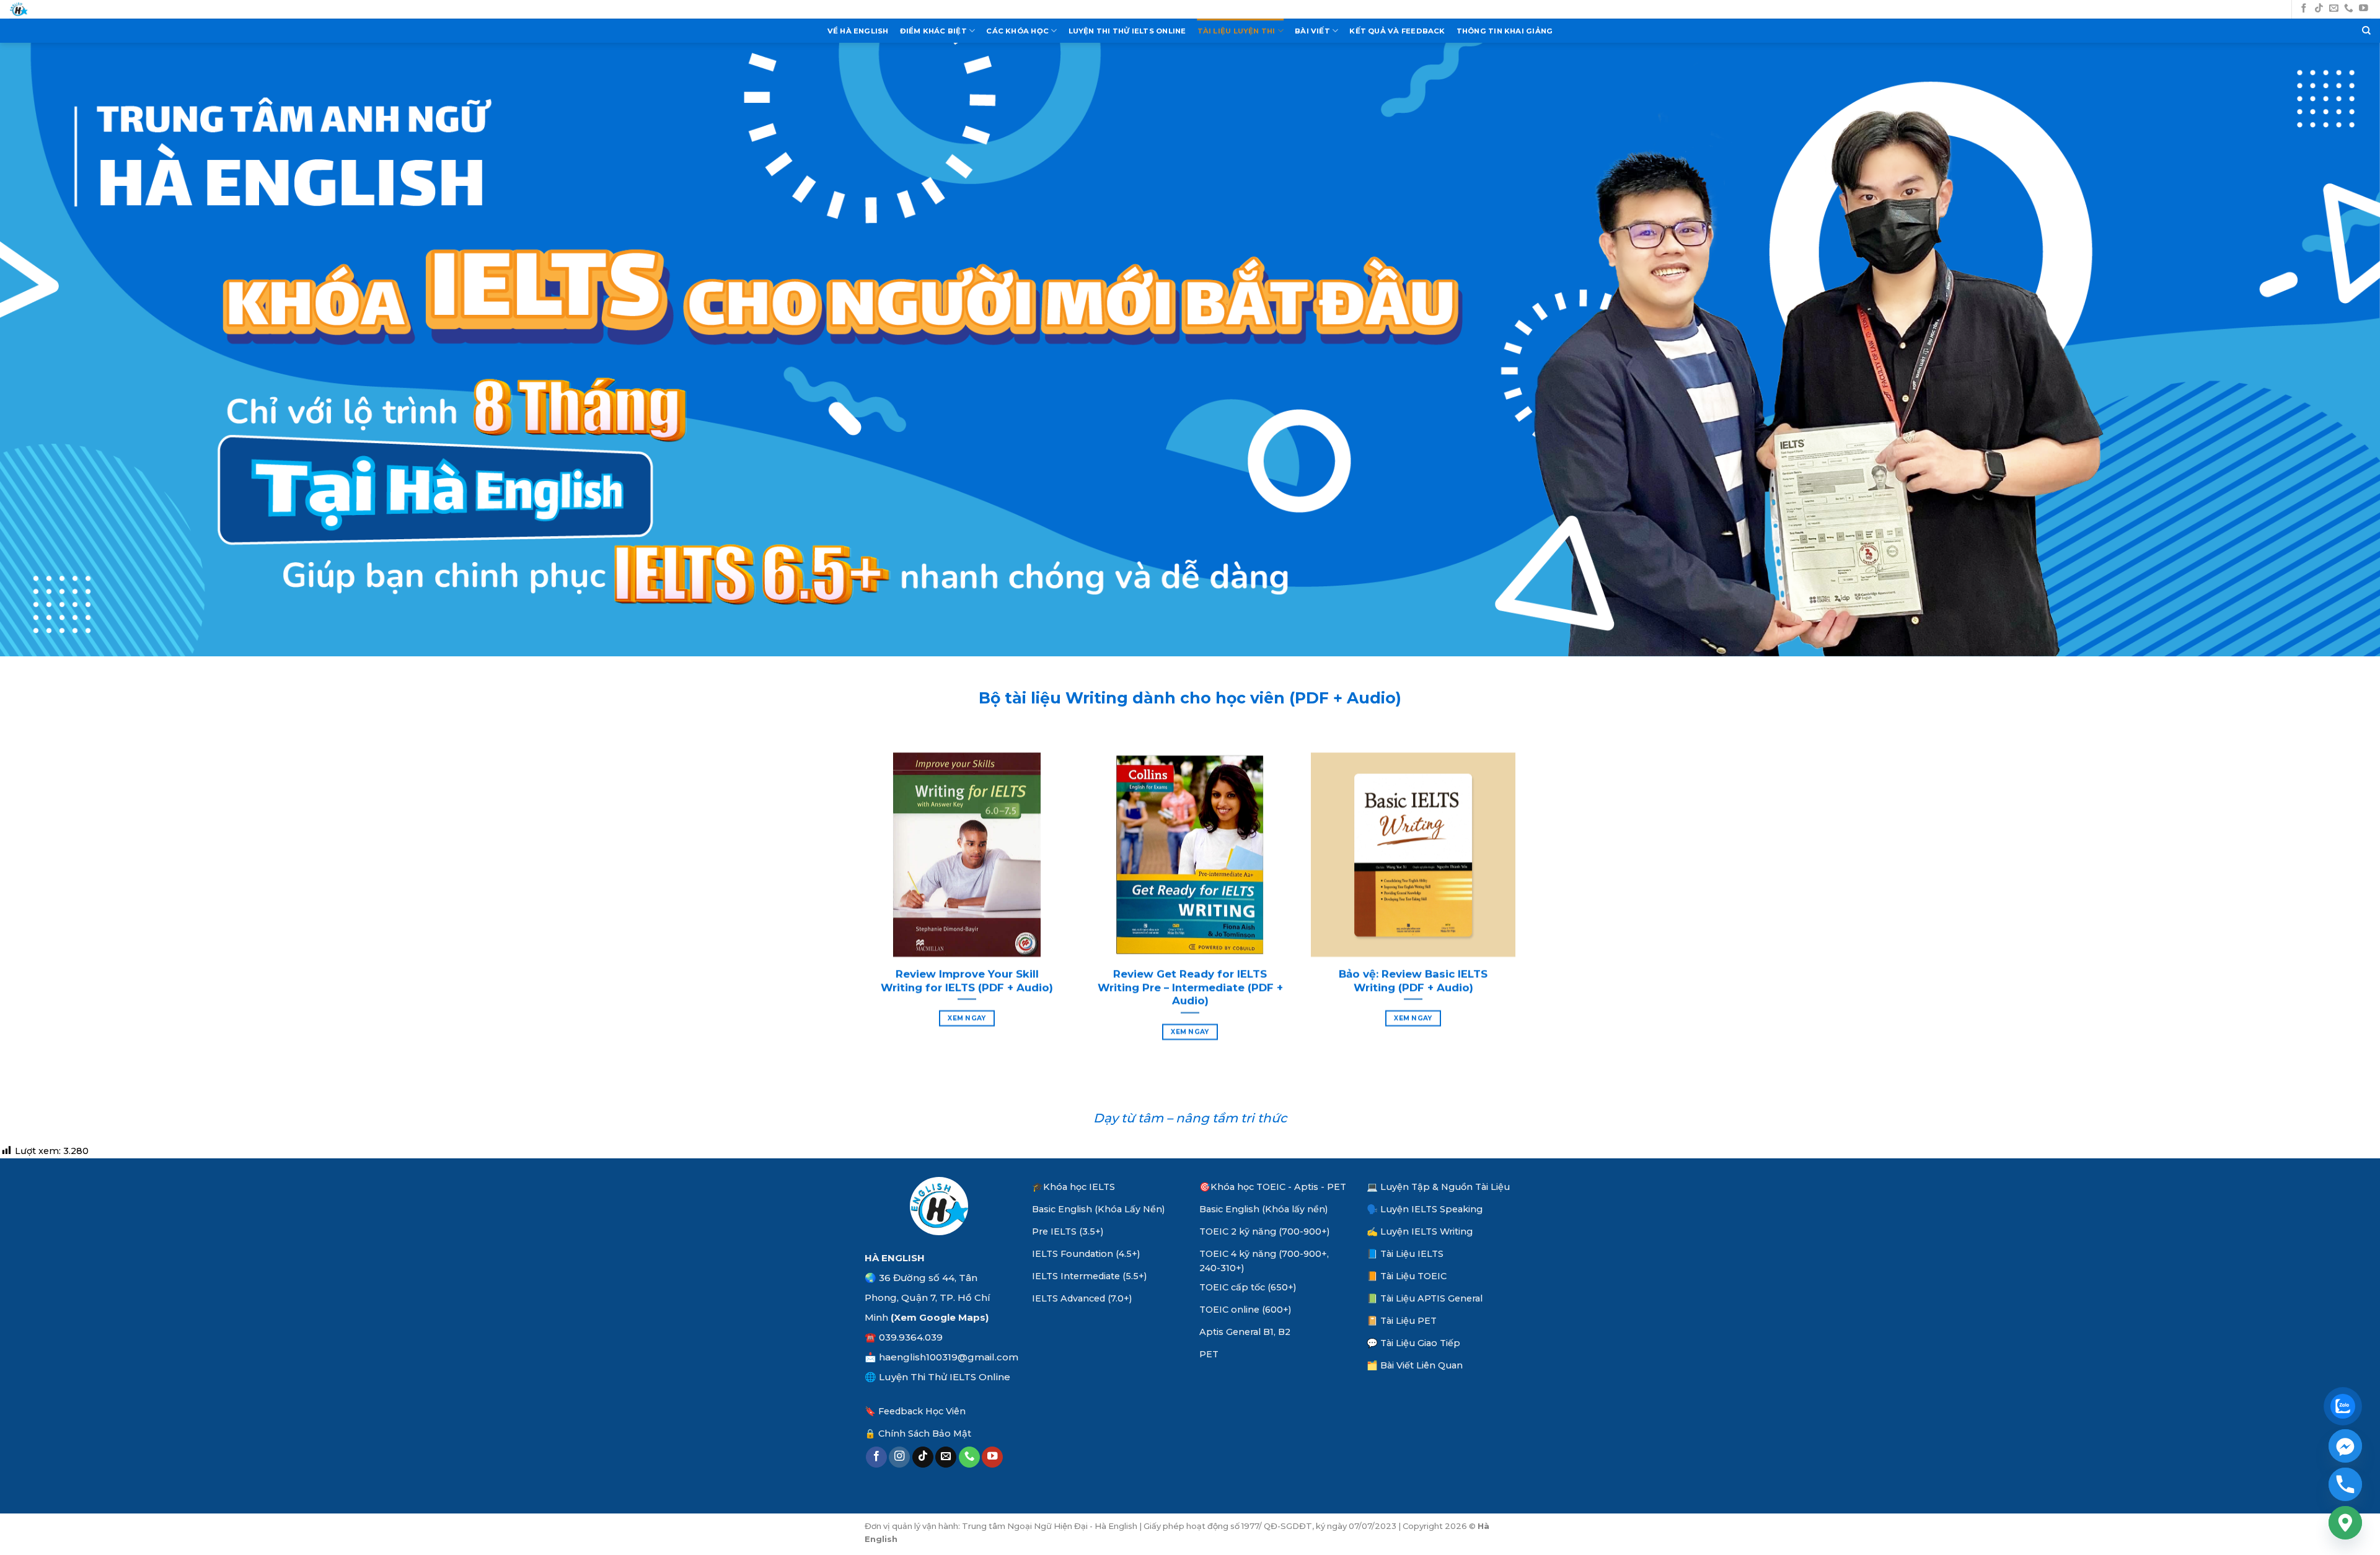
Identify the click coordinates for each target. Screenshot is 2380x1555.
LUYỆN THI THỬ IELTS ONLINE (1127, 31)
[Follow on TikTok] (2319, 9)
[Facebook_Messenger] (2345, 1446)
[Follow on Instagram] (899, 1457)
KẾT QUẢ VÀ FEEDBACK (1397, 31)
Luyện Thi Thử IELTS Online (945, 1377)
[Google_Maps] (2345, 1523)
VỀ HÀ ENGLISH (858, 31)
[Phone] (2345, 1484)
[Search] (2366, 31)
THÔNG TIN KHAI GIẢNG (1505, 31)
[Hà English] (19, 10)
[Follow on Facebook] (2304, 9)
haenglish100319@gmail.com (949, 1357)
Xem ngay (967, 1018)
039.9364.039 (911, 1337)
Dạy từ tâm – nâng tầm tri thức (1190, 1118)
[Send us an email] (2334, 9)
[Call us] (2349, 9)
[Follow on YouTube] (2364, 9)
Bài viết (1312, 31)
